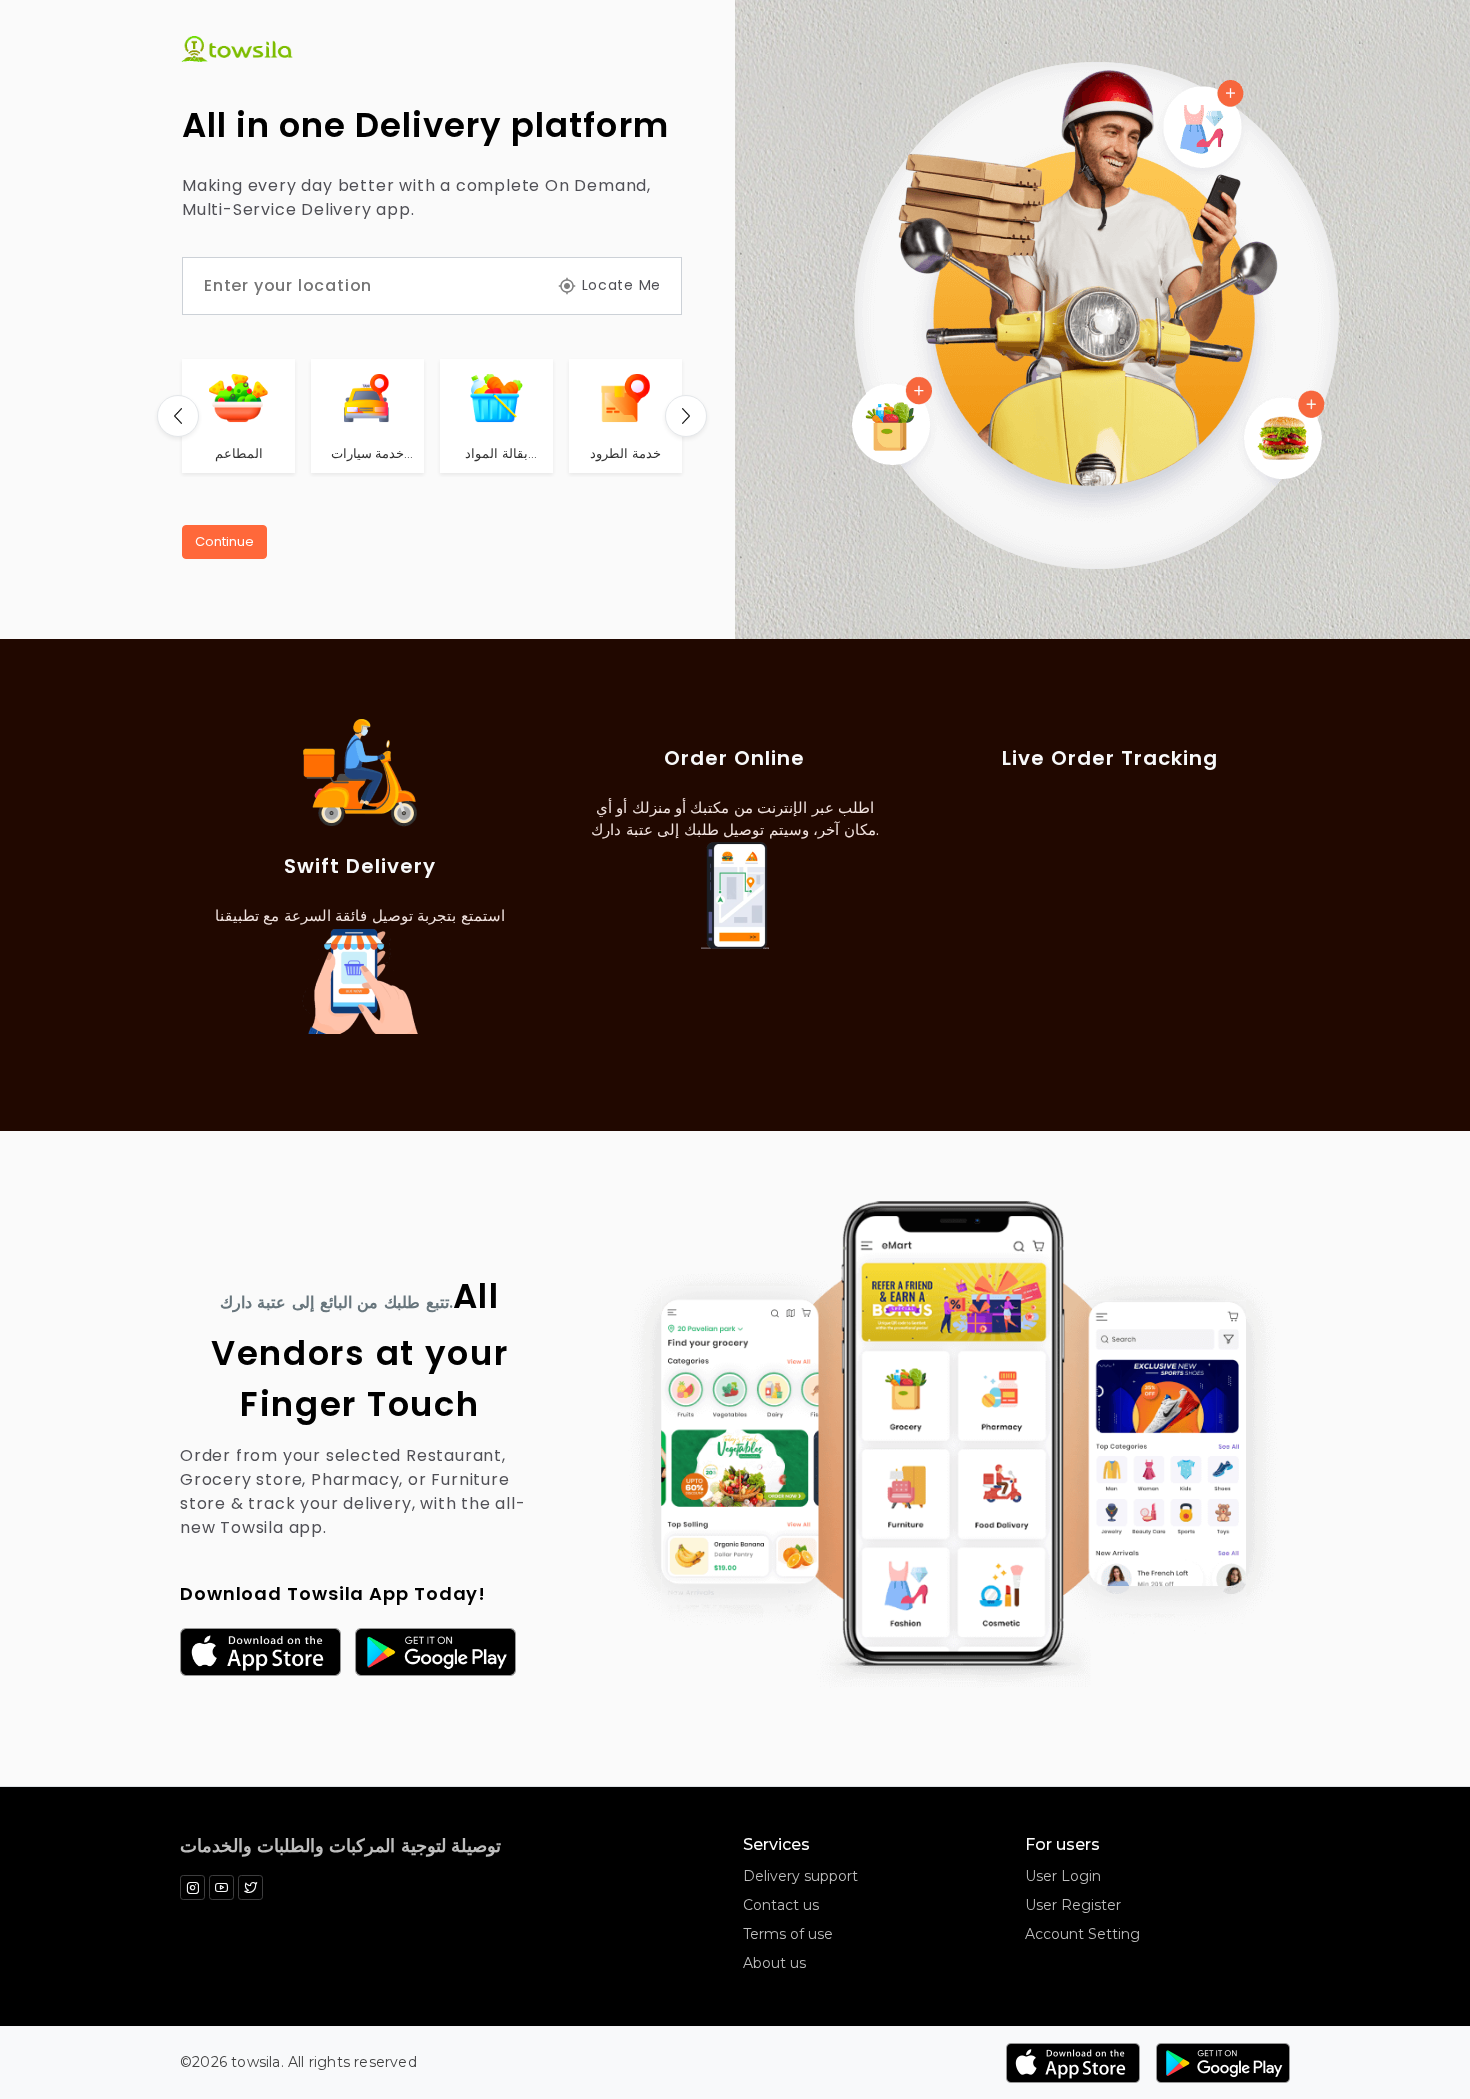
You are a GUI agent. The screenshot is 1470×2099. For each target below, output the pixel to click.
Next (686, 416)
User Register (1073, 1905)
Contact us (781, 1905)
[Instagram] (192, 1887)
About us (774, 1963)
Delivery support (800, 1876)
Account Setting (1082, 1934)
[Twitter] (250, 1887)
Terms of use (788, 1934)
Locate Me (621, 285)
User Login (1063, 1876)
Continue (224, 541)
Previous (178, 416)
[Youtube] (221, 1887)
